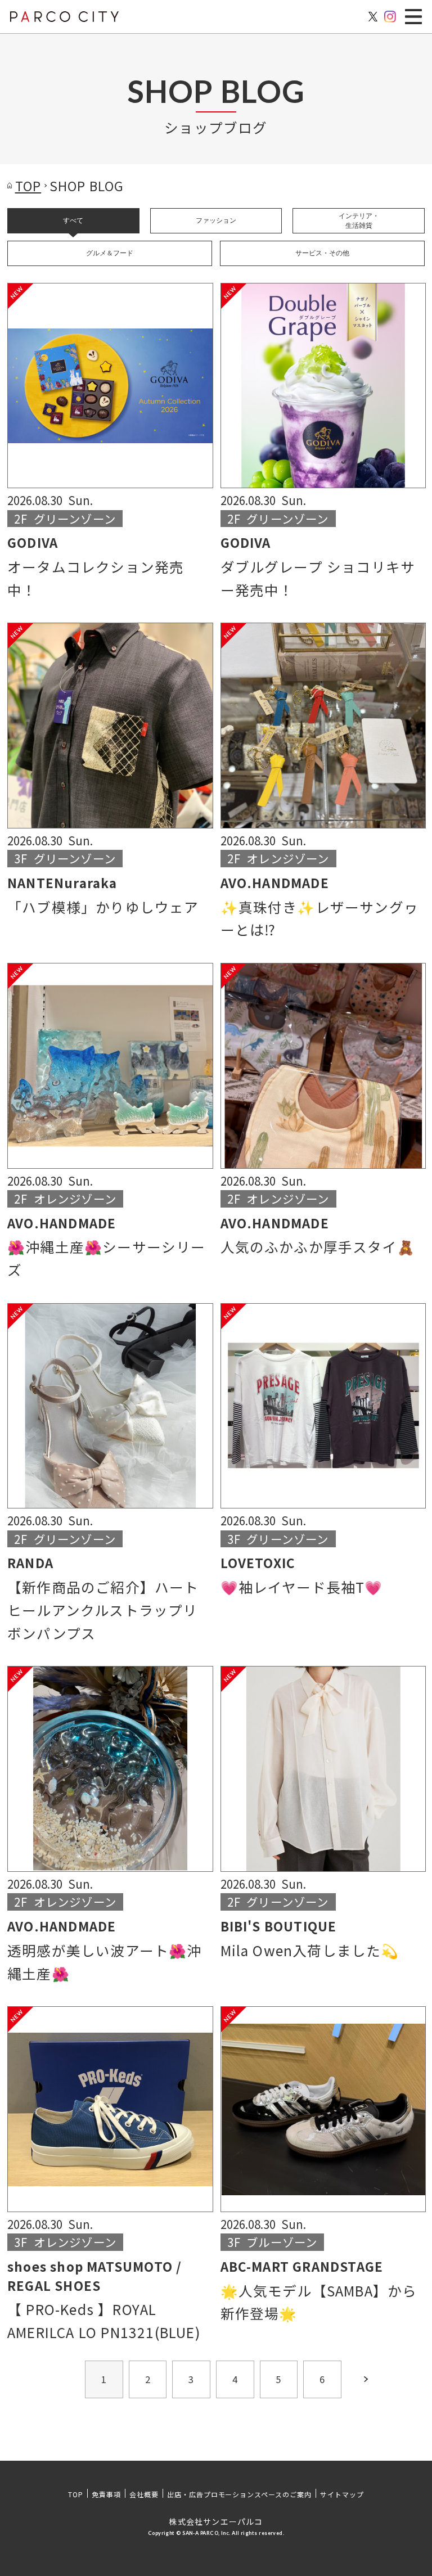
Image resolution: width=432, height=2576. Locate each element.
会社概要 (144, 2494)
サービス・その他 (322, 253)
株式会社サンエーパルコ (216, 2521)
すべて (73, 220)
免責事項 (106, 2494)
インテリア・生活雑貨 (359, 221)
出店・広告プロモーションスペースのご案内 (239, 2494)
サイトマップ (342, 2494)
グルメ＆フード (110, 253)
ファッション (216, 220)
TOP (76, 2494)
